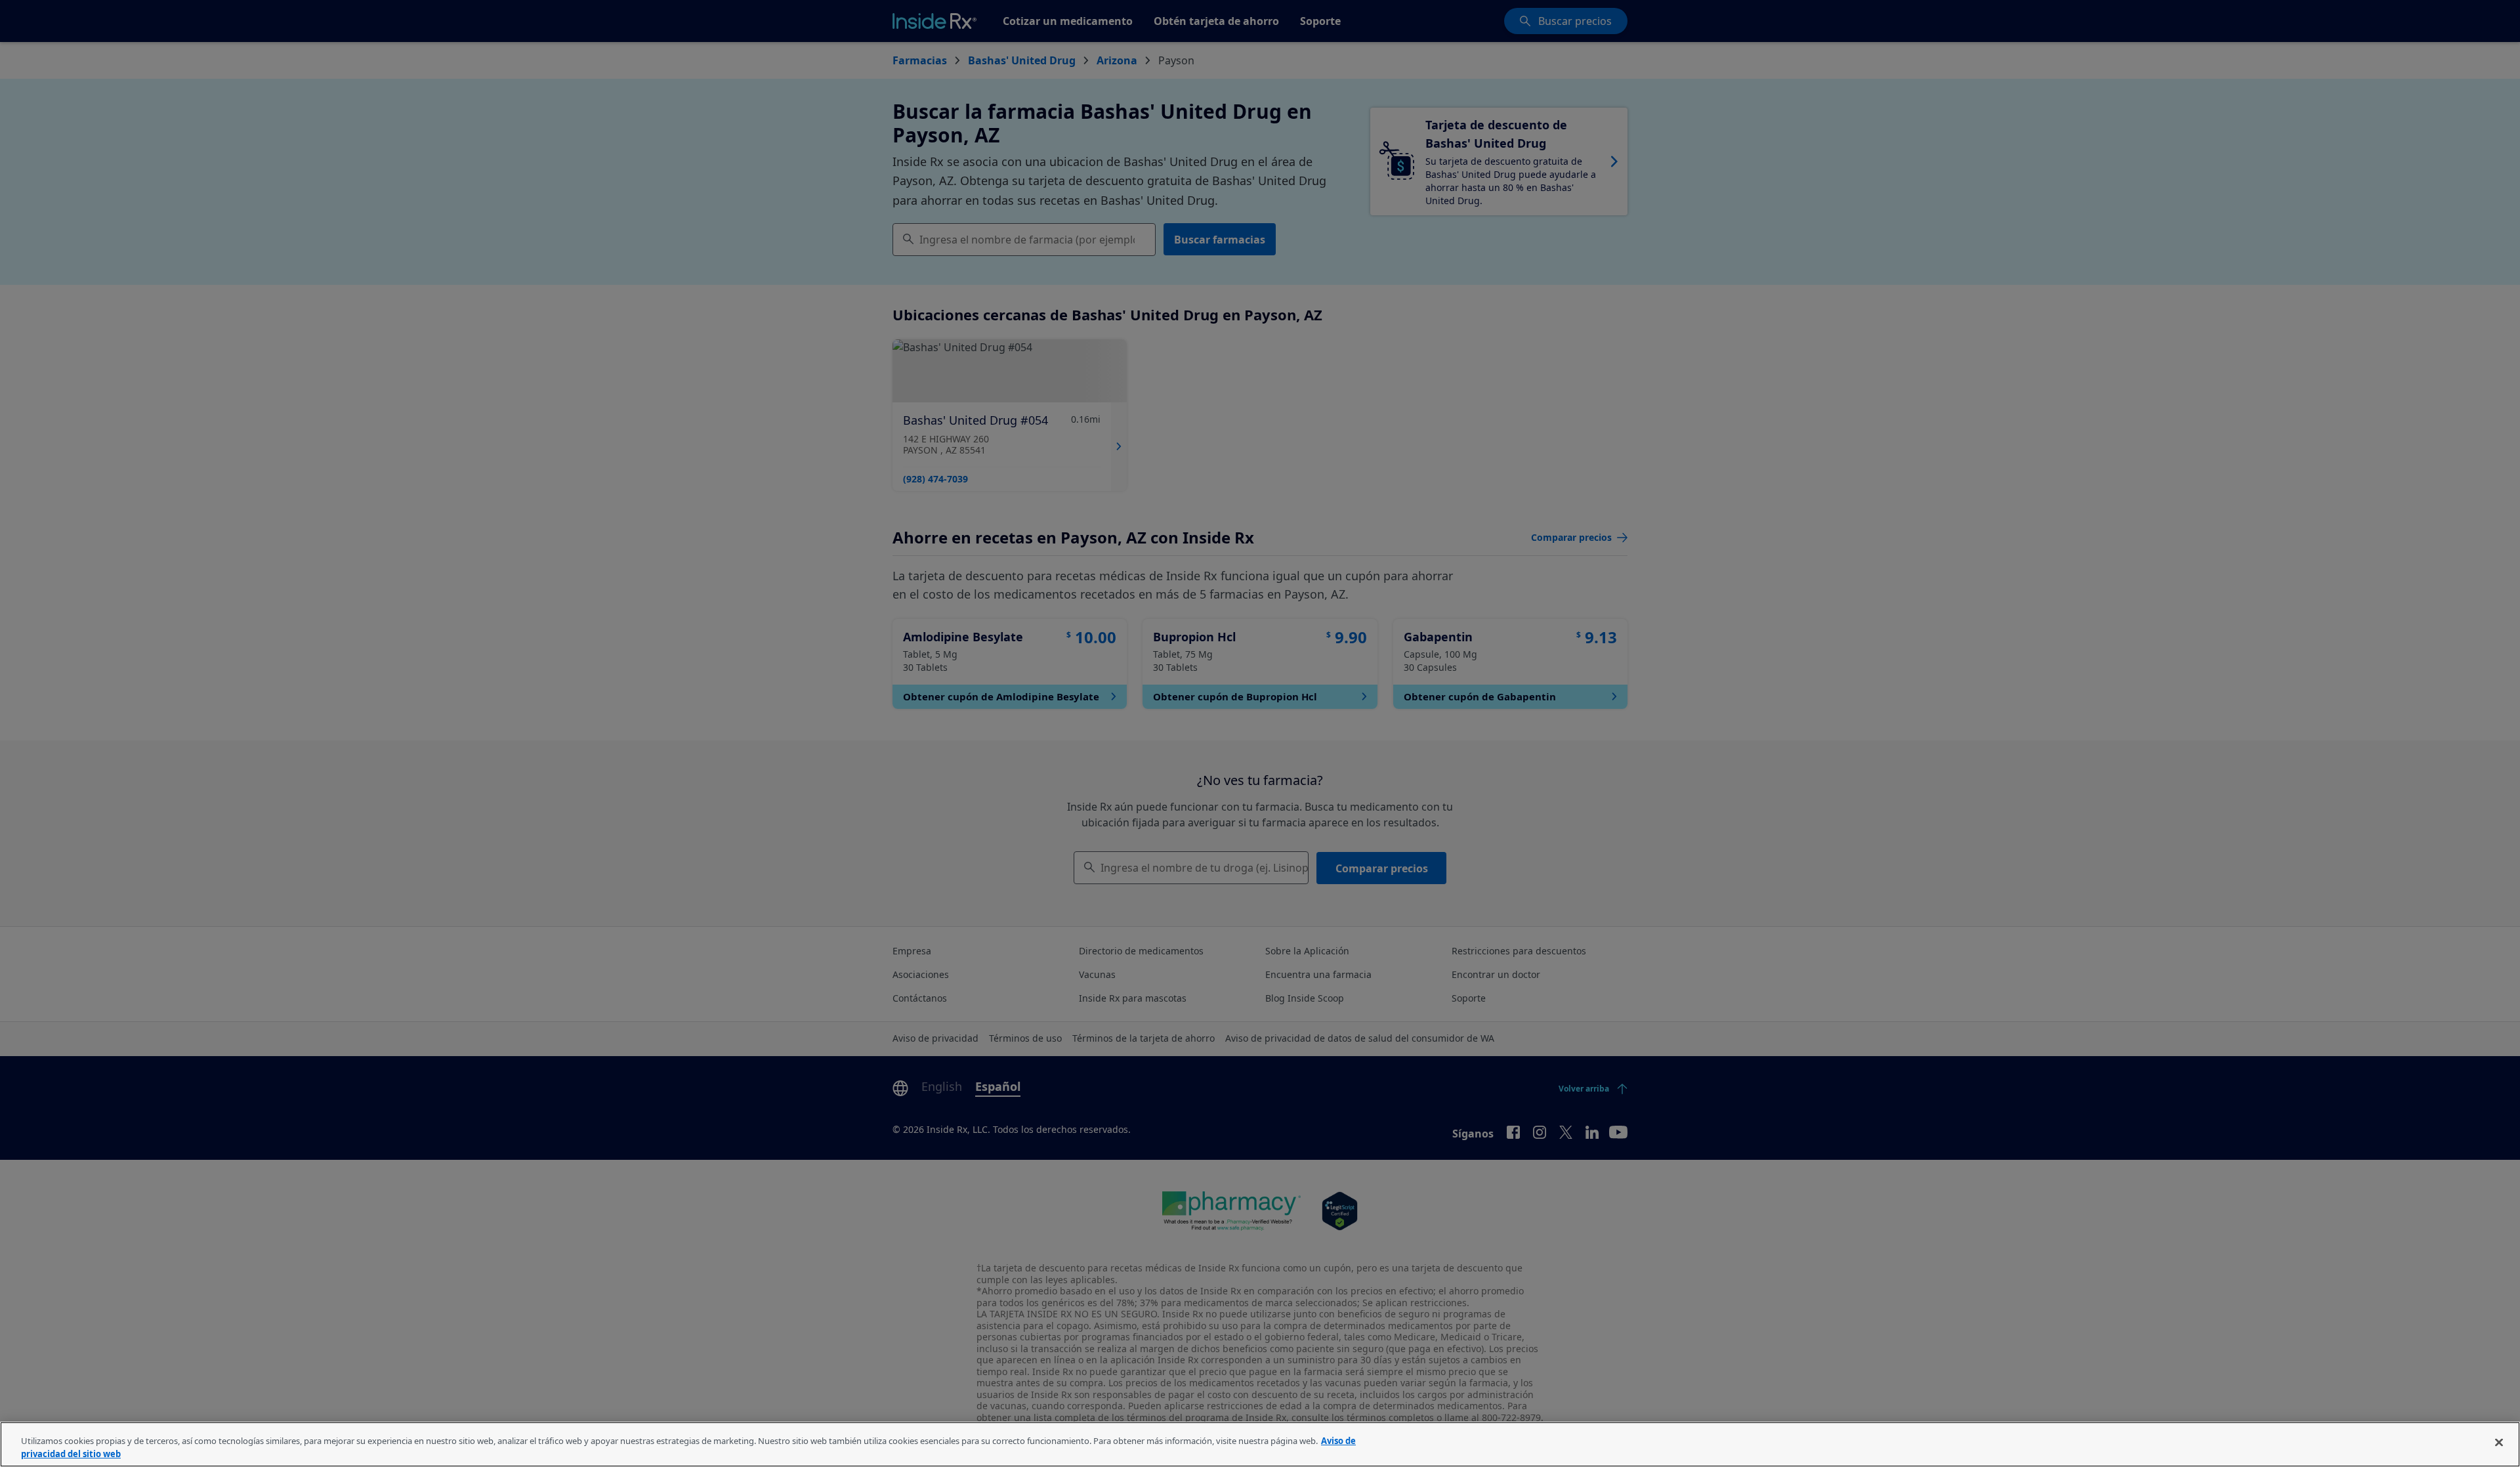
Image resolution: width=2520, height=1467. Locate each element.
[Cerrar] (2499, 1443)
